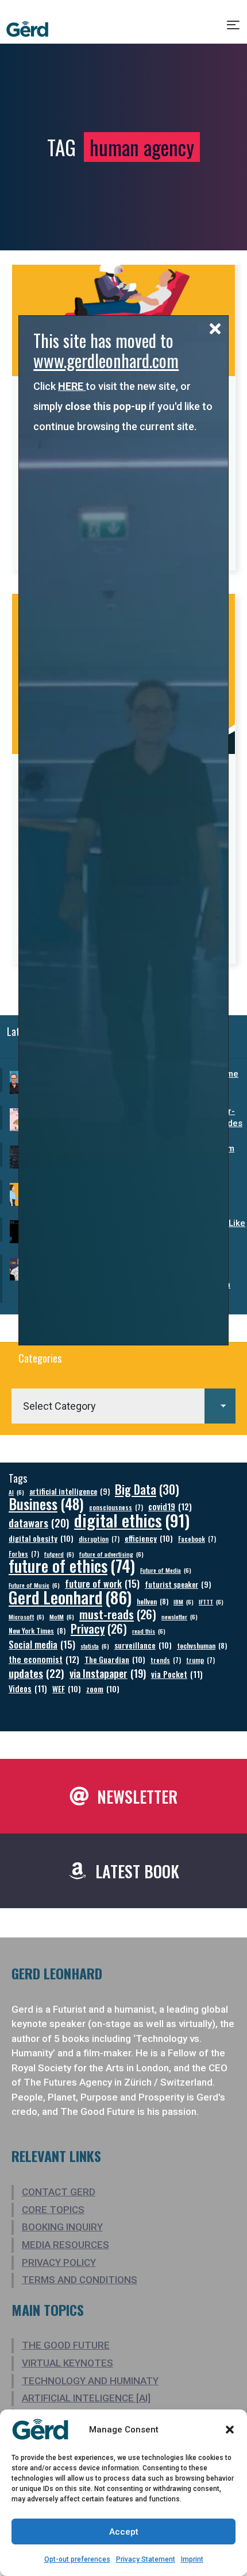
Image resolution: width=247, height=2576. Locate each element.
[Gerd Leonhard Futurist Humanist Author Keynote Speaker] (27, 29)
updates (36, 1673)
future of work (102, 1583)
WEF (67, 1689)
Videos (28, 1689)
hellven (153, 1601)
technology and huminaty (90, 2381)
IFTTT (211, 1602)
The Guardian (115, 1659)
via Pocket (177, 1674)
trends (166, 1660)
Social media (42, 1644)
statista (95, 1646)
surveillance (143, 1645)
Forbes (24, 1554)
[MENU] (234, 29)
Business (46, 1504)
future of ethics (72, 1566)
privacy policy (59, 2262)
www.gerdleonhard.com (106, 360)
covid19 (170, 1506)
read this (149, 1631)
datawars (39, 1523)
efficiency (149, 1538)
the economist (44, 1659)
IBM (184, 1602)
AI (16, 1492)
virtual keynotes (67, 2363)
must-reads (118, 1614)
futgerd (59, 1554)
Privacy (99, 1629)
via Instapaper (108, 1673)
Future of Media (166, 1570)
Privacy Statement (146, 2559)
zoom (103, 1689)
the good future (66, 2345)
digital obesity (41, 1538)
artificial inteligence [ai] (86, 2398)
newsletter (180, 1616)
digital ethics (132, 1520)
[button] (230, 2430)
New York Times (37, 1631)
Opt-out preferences (77, 2559)
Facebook (197, 1539)
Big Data (147, 1489)
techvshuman (202, 1645)
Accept (124, 2532)
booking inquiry (62, 2227)
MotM (62, 1616)
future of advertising (111, 1554)
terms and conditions (80, 2280)
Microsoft (26, 1616)
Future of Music (34, 1585)
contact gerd (59, 2192)
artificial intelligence (70, 1492)
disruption (99, 1539)
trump (200, 1660)
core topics (53, 2210)
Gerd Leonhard (70, 1597)
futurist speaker (178, 1585)
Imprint (192, 2559)
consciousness (116, 1507)
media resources (65, 2245)
